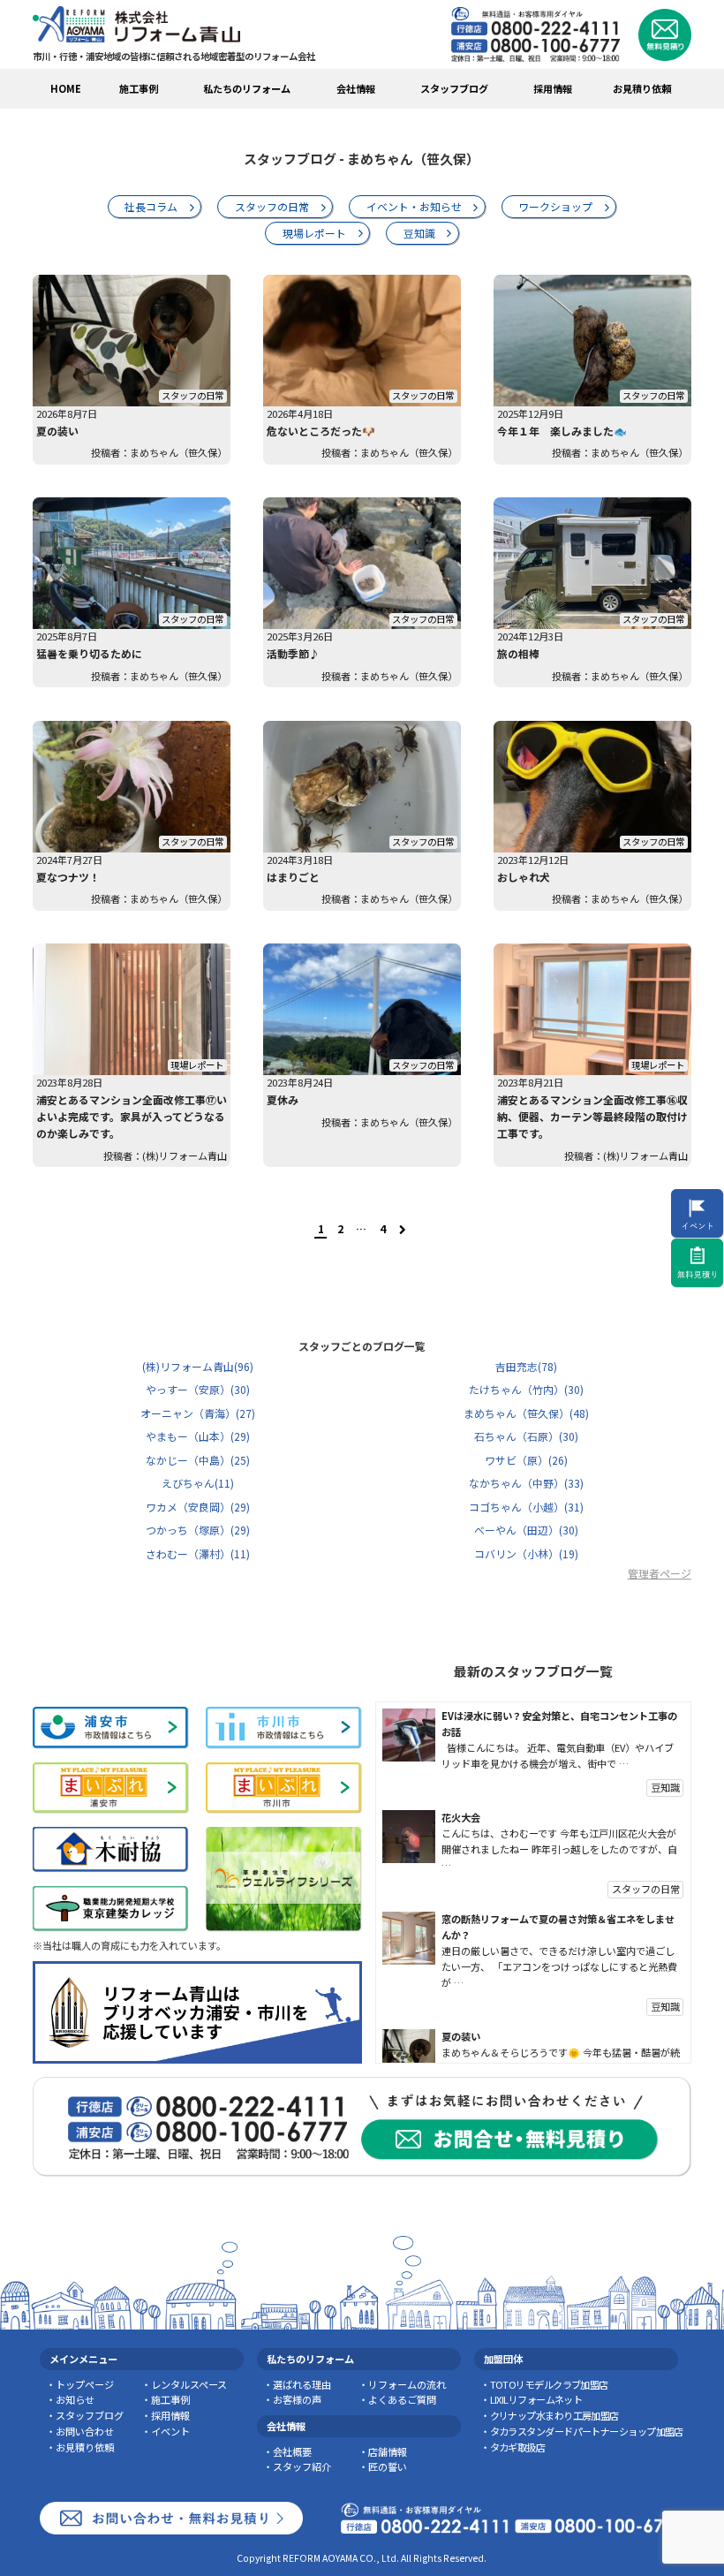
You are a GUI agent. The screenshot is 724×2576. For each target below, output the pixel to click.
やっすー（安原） (198, 1389)
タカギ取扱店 (517, 2447)
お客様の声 (297, 2399)
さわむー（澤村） (198, 1553)
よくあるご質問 (402, 2399)
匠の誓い (388, 2466)
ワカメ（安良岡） (198, 1507)
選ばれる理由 (302, 2384)
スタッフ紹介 (302, 2466)
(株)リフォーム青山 (198, 1366)
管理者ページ (660, 1573)
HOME (66, 88)
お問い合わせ (85, 2431)
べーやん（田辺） (526, 1530)
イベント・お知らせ (414, 206)
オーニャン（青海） (198, 1413)
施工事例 (139, 88)
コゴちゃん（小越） (526, 1507)
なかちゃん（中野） (526, 1483)
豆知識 (419, 233)
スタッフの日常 (272, 206)
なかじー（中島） (198, 1460)
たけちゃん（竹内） (526, 1389)
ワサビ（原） (526, 1460)
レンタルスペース (189, 2384)
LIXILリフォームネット (536, 2399)
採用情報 (553, 88)
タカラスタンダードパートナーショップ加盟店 (587, 2431)
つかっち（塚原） (198, 1530)
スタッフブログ (90, 2415)
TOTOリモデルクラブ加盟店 (549, 2384)
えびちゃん (198, 1483)
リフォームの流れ (407, 2384)
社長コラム (151, 206)
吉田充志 (526, 1366)
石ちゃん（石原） (526, 1436)
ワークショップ (555, 206)
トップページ (85, 2384)
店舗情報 (388, 2451)
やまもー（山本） (198, 1436)
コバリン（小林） (526, 1553)
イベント (170, 2431)
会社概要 (292, 2451)
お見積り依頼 (642, 88)
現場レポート (314, 233)
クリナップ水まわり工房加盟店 (554, 2415)
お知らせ (75, 2399)
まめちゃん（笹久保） (526, 1413)
